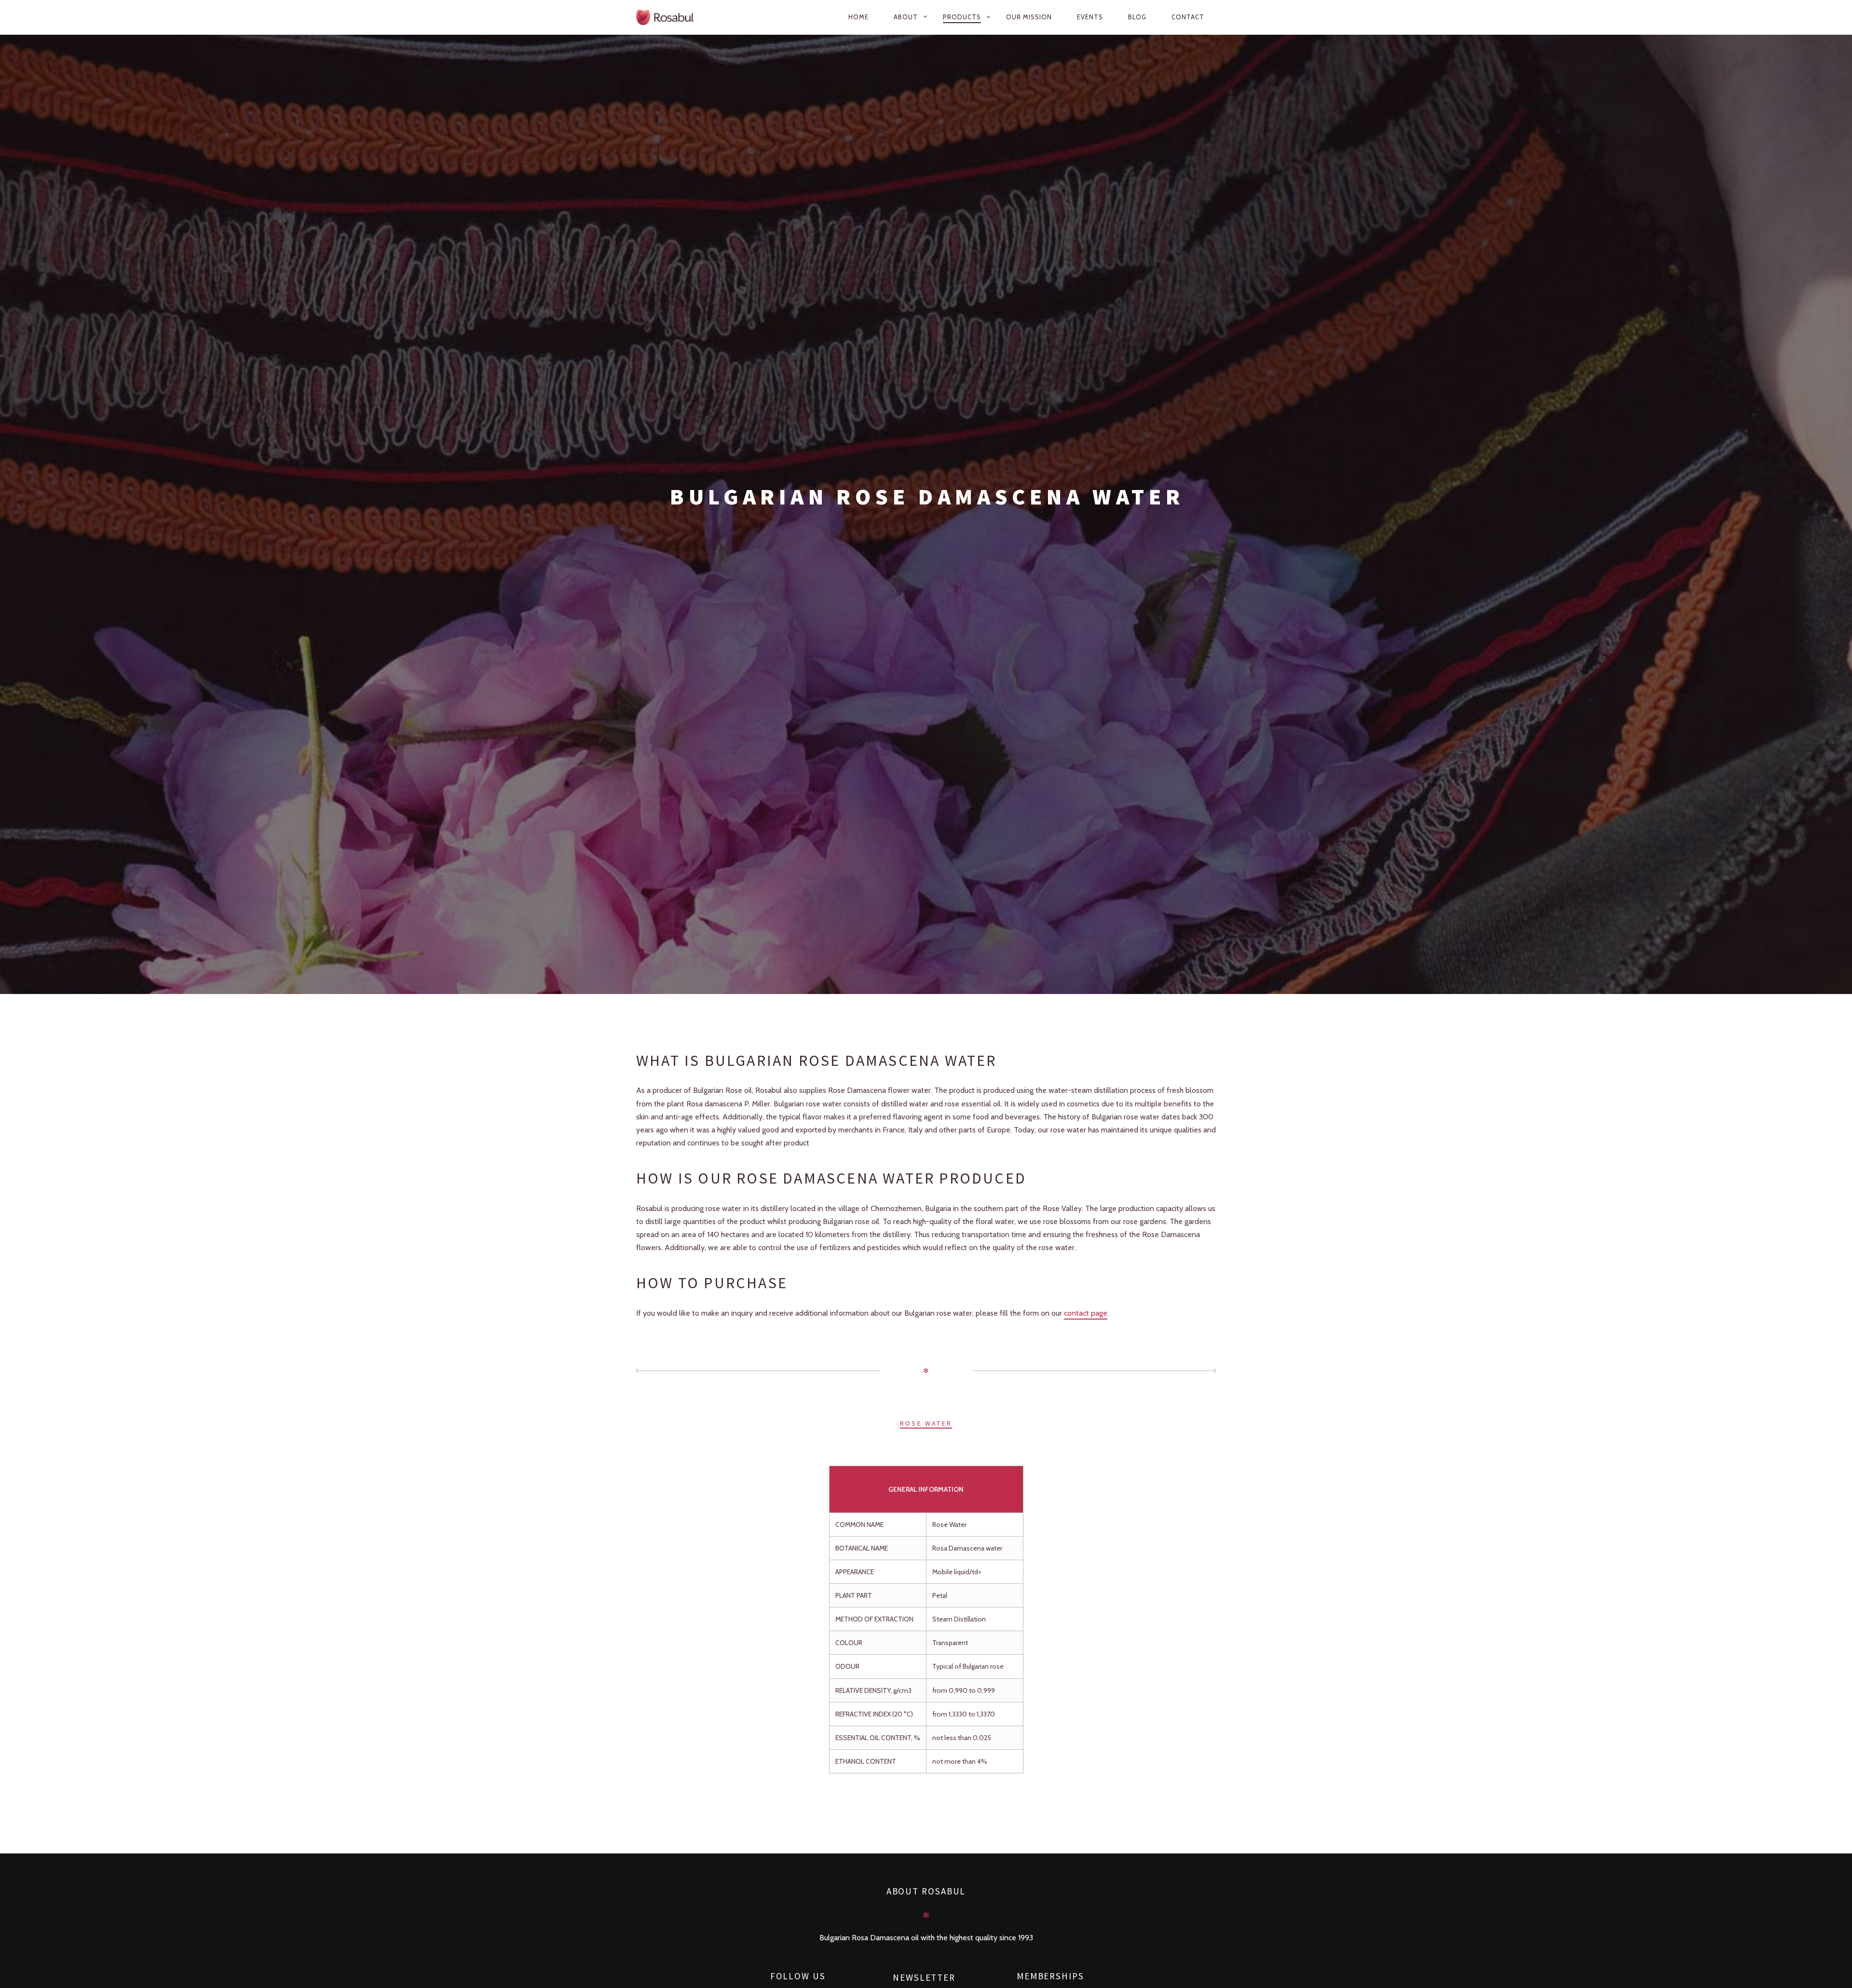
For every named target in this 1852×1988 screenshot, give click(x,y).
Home (858, 17)
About (906, 17)
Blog (1137, 17)
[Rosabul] (674, 17)
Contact (1188, 17)
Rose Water (926, 1424)
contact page (1086, 1313)
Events (1090, 17)
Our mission (1029, 17)
